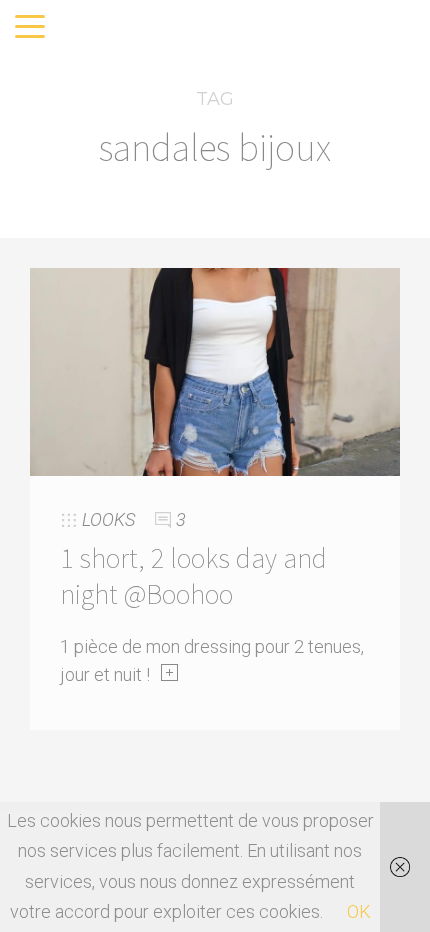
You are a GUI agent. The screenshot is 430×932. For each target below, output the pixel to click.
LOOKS (108, 519)
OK (359, 911)
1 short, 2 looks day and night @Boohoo (193, 576)
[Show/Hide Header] (30, 28)
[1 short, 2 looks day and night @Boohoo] (215, 370)
